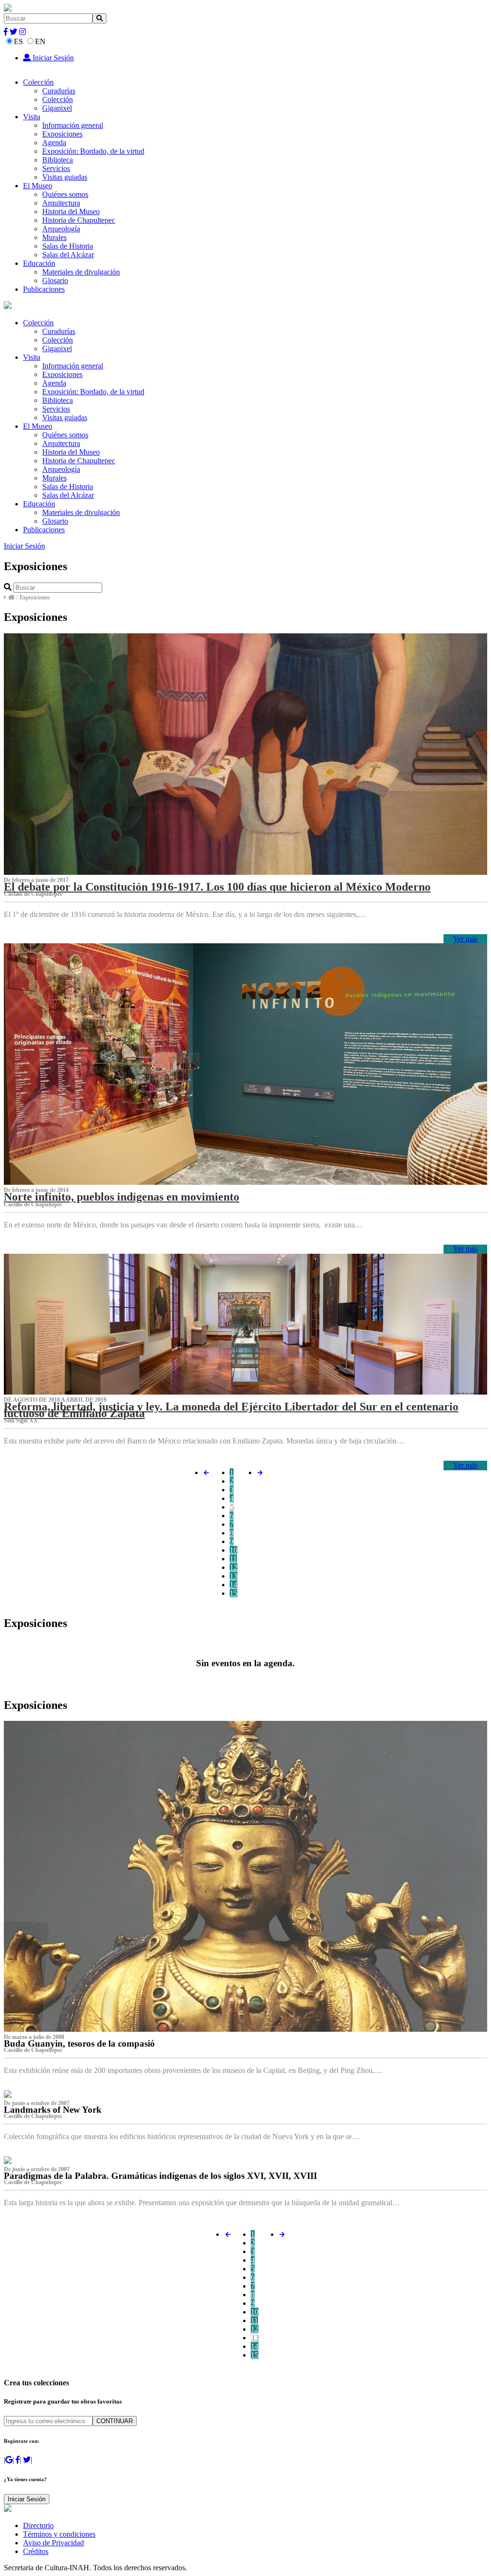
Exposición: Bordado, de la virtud (93, 151)
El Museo (38, 186)
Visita (32, 117)
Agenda (54, 143)
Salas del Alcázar (68, 255)
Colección (38, 82)
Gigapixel (57, 108)
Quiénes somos (65, 194)
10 (234, 1550)
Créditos (36, 2551)
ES (18, 41)
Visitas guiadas (65, 177)
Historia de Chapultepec (79, 220)
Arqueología (61, 229)
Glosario (55, 280)
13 (234, 1576)
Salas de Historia (68, 246)
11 (233, 1559)
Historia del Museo (71, 212)
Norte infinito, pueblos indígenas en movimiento (122, 1197)
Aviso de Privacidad (53, 2543)
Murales (54, 237)
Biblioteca (58, 160)
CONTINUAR (115, 2421)
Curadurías (59, 91)
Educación (39, 263)
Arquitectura (61, 203)
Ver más (465, 939)
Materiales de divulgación (81, 272)
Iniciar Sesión (52, 58)
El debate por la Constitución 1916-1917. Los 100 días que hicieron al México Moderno (217, 887)
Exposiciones (62, 134)
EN (40, 41)
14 (234, 1585)
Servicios (56, 168)
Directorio (38, 2525)
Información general (73, 125)
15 (234, 1593)
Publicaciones (44, 289)
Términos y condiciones (59, 2534)
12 (234, 1567)
